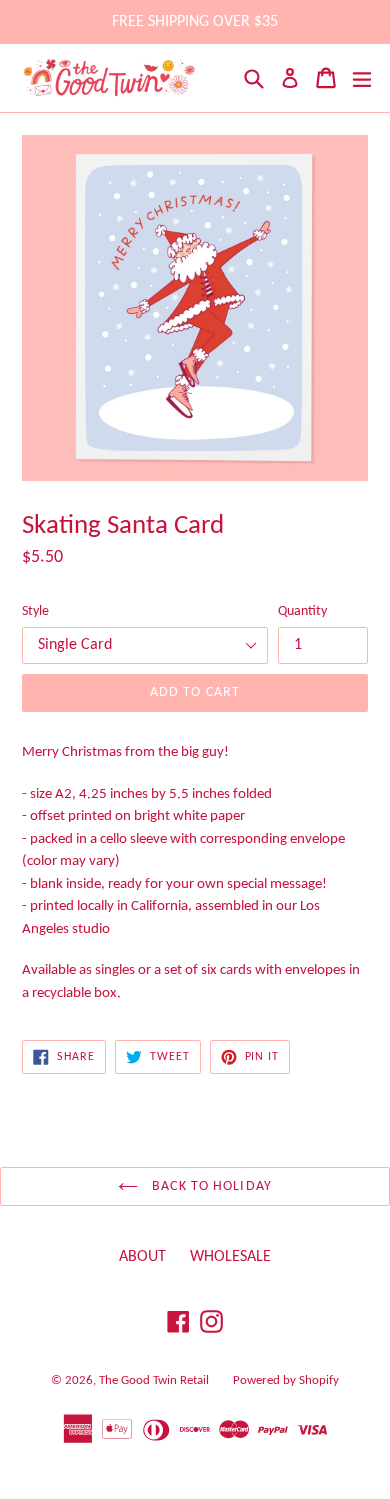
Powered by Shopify (286, 1380)
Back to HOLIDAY (210, 1186)
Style (35, 611)
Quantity (302, 611)
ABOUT (142, 1257)
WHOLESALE (230, 1257)
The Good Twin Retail (154, 1380)
